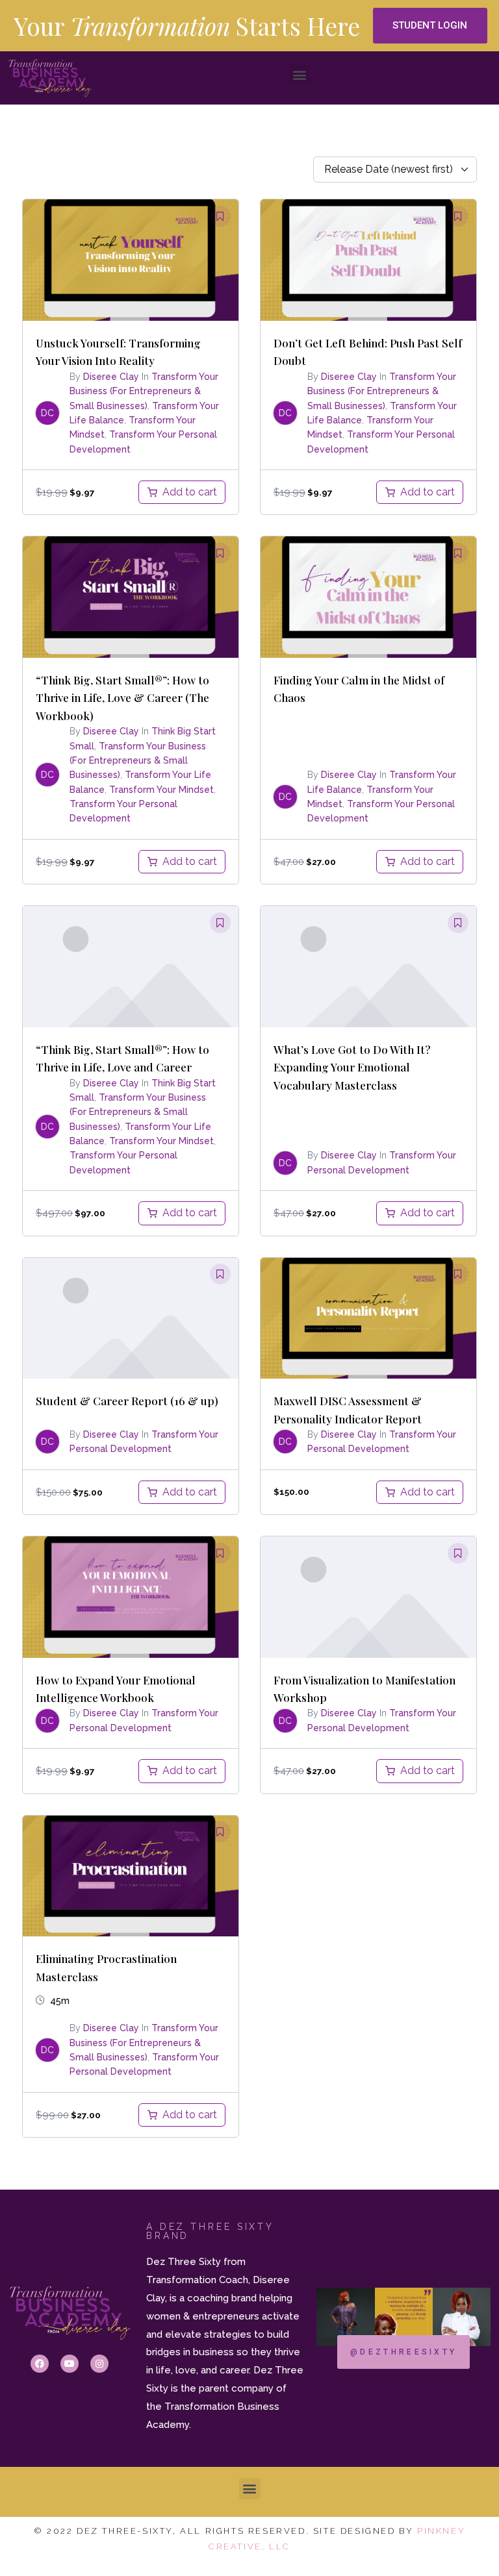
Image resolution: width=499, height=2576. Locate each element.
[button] (430, 26)
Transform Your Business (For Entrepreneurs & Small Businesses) (144, 391)
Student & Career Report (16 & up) (127, 1400)
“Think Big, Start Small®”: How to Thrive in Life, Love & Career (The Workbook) (122, 697)
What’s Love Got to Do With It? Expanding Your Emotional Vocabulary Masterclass (352, 1067)
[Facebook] (40, 2364)
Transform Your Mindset (161, 790)
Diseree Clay (111, 377)
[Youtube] (70, 2364)
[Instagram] (99, 2364)
